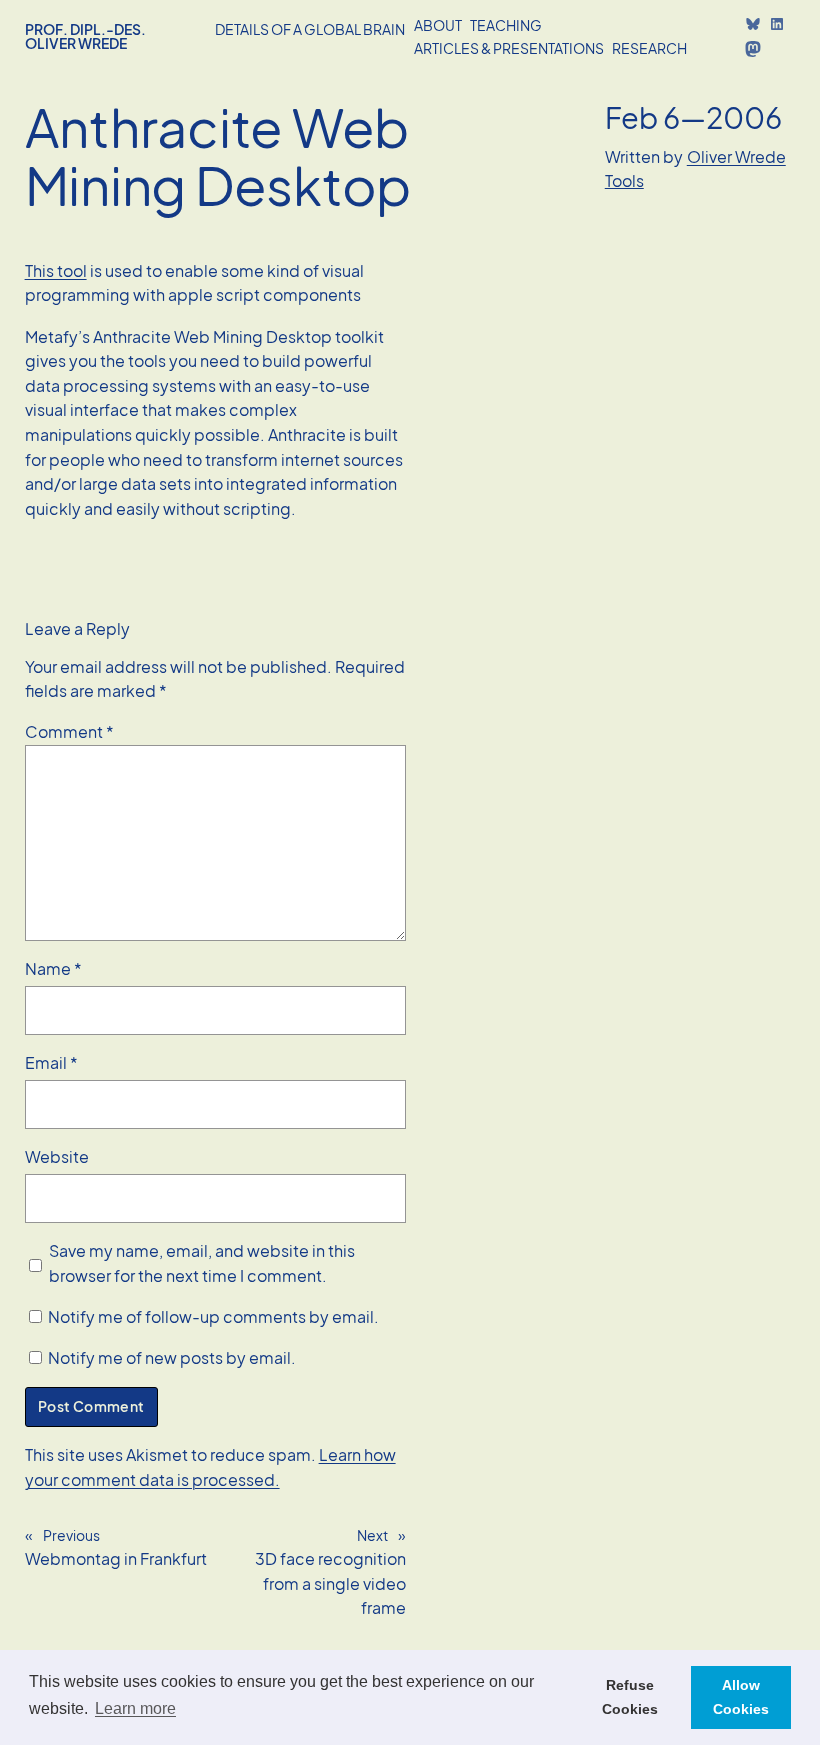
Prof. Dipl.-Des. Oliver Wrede (85, 36)
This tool (56, 270)
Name (53, 968)
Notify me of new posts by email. (172, 1357)
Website (57, 1156)
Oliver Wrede (736, 156)
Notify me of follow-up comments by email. (213, 1316)
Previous (71, 1535)
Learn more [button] (135, 1708)
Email (51, 1062)
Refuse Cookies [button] (630, 1697)
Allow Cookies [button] (741, 1697)
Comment (69, 731)
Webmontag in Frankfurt (116, 1558)
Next (372, 1535)
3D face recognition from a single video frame (330, 1583)
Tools (624, 180)
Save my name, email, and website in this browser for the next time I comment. (202, 1263)
